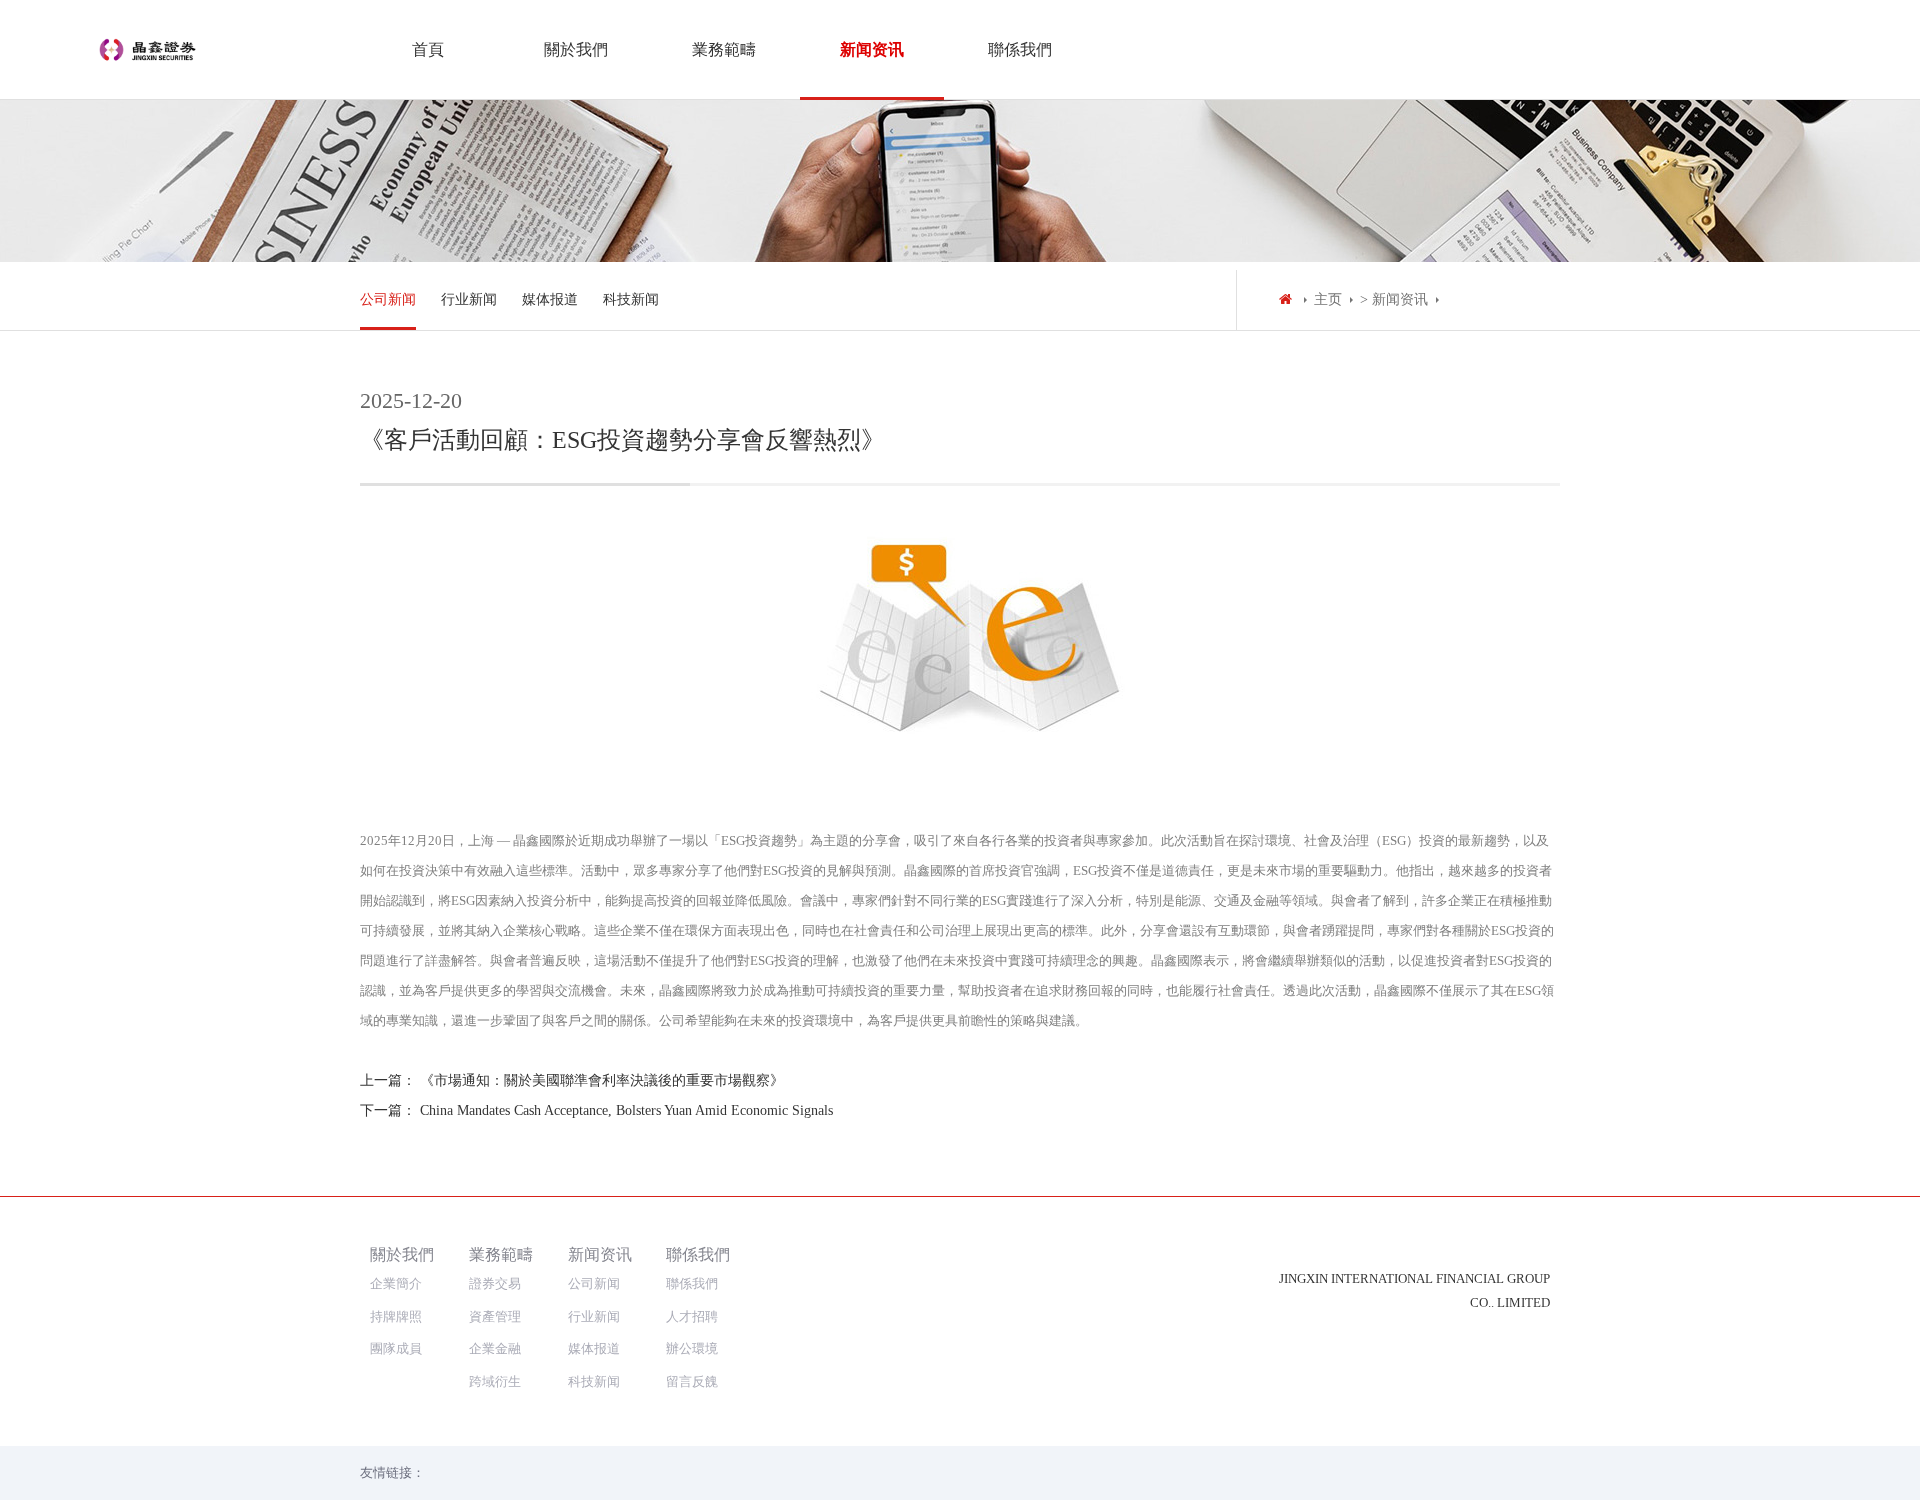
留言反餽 (692, 1381)
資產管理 (495, 1316)
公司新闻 (388, 299)
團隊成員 (396, 1348)
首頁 (428, 49)
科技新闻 (631, 299)
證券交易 (495, 1283)
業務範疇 (724, 49)
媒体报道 (550, 299)
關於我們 (576, 49)
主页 (1328, 299)
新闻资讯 (872, 49)
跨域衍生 (495, 1381)
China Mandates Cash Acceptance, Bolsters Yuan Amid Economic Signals (626, 1110)
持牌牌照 (396, 1316)
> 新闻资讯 (1394, 299)
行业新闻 (469, 299)
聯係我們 (1020, 49)
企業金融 (495, 1348)
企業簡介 (396, 1283)
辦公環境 (692, 1348)
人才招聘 (692, 1316)
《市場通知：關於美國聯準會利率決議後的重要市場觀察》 (602, 1080)
